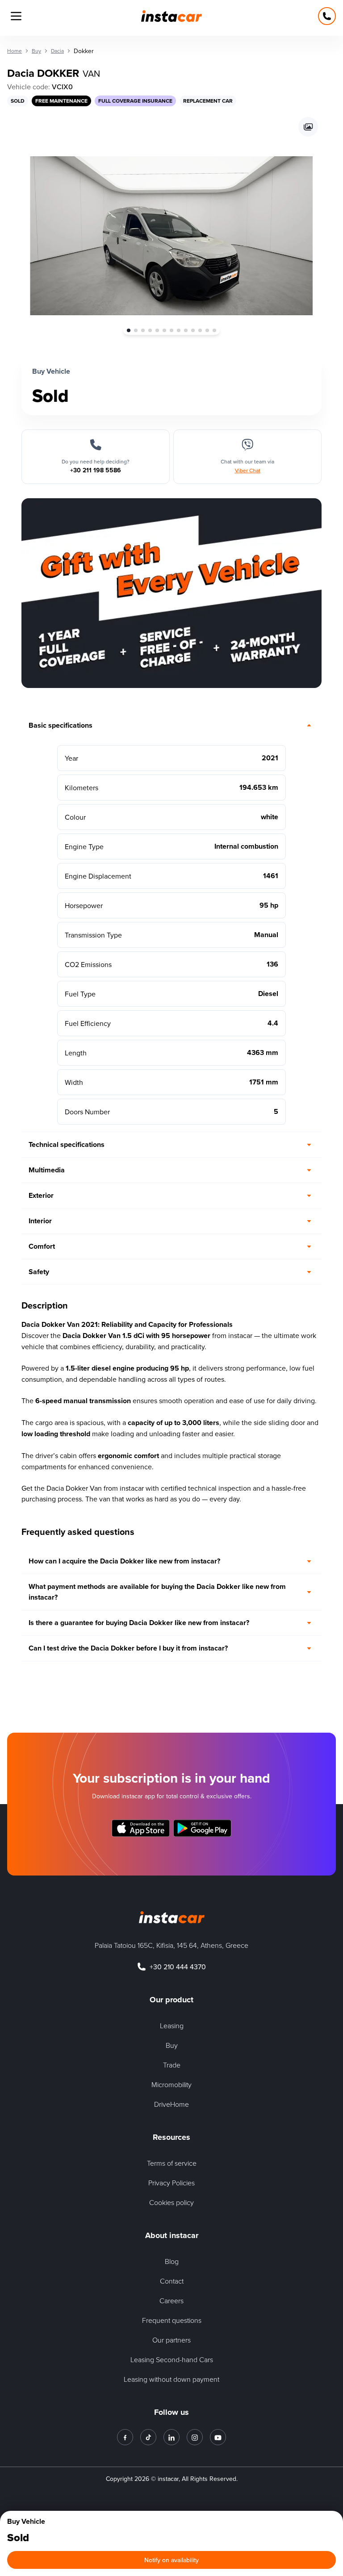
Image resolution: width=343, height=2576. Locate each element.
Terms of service (172, 2163)
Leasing (172, 2026)
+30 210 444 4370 (178, 1967)
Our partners (171, 2340)
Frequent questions (172, 2320)
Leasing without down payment (171, 2379)
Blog (172, 2261)
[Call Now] (327, 16)
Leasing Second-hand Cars (172, 2359)
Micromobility (171, 2084)
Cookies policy (171, 2202)
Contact (172, 2281)
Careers (171, 2301)
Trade (172, 2065)
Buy (172, 2045)
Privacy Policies (171, 2183)
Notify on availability (171, 2560)
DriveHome (171, 2104)
